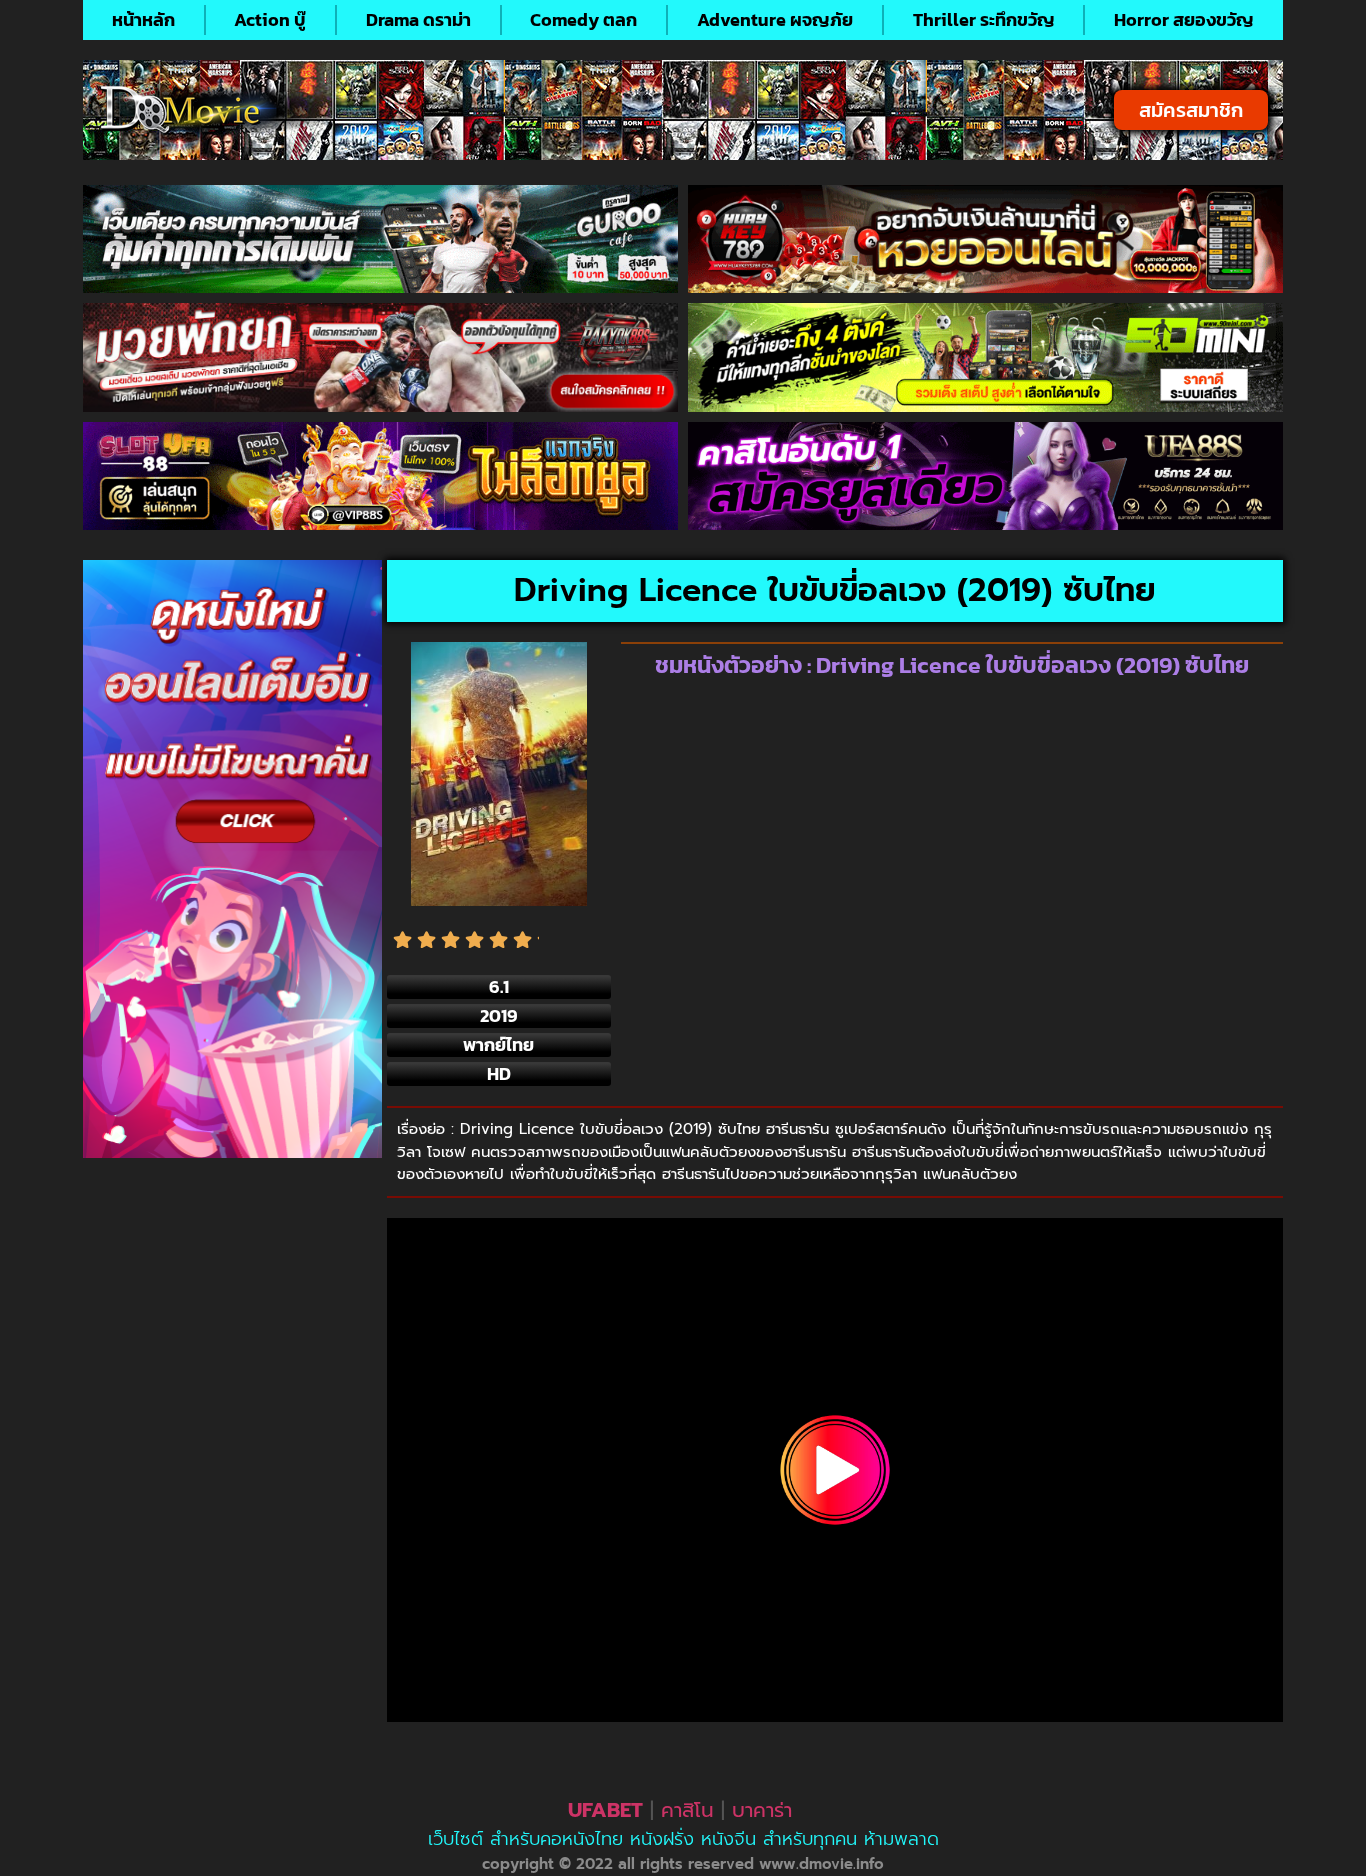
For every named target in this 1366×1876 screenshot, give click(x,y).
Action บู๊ (270, 19)
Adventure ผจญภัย (775, 19)
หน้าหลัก (143, 19)
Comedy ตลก (583, 19)
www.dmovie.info (821, 1864)
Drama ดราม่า (418, 19)
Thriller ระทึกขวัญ (984, 19)
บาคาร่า (762, 1810)
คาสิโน (687, 1810)
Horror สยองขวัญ (1184, 19)
